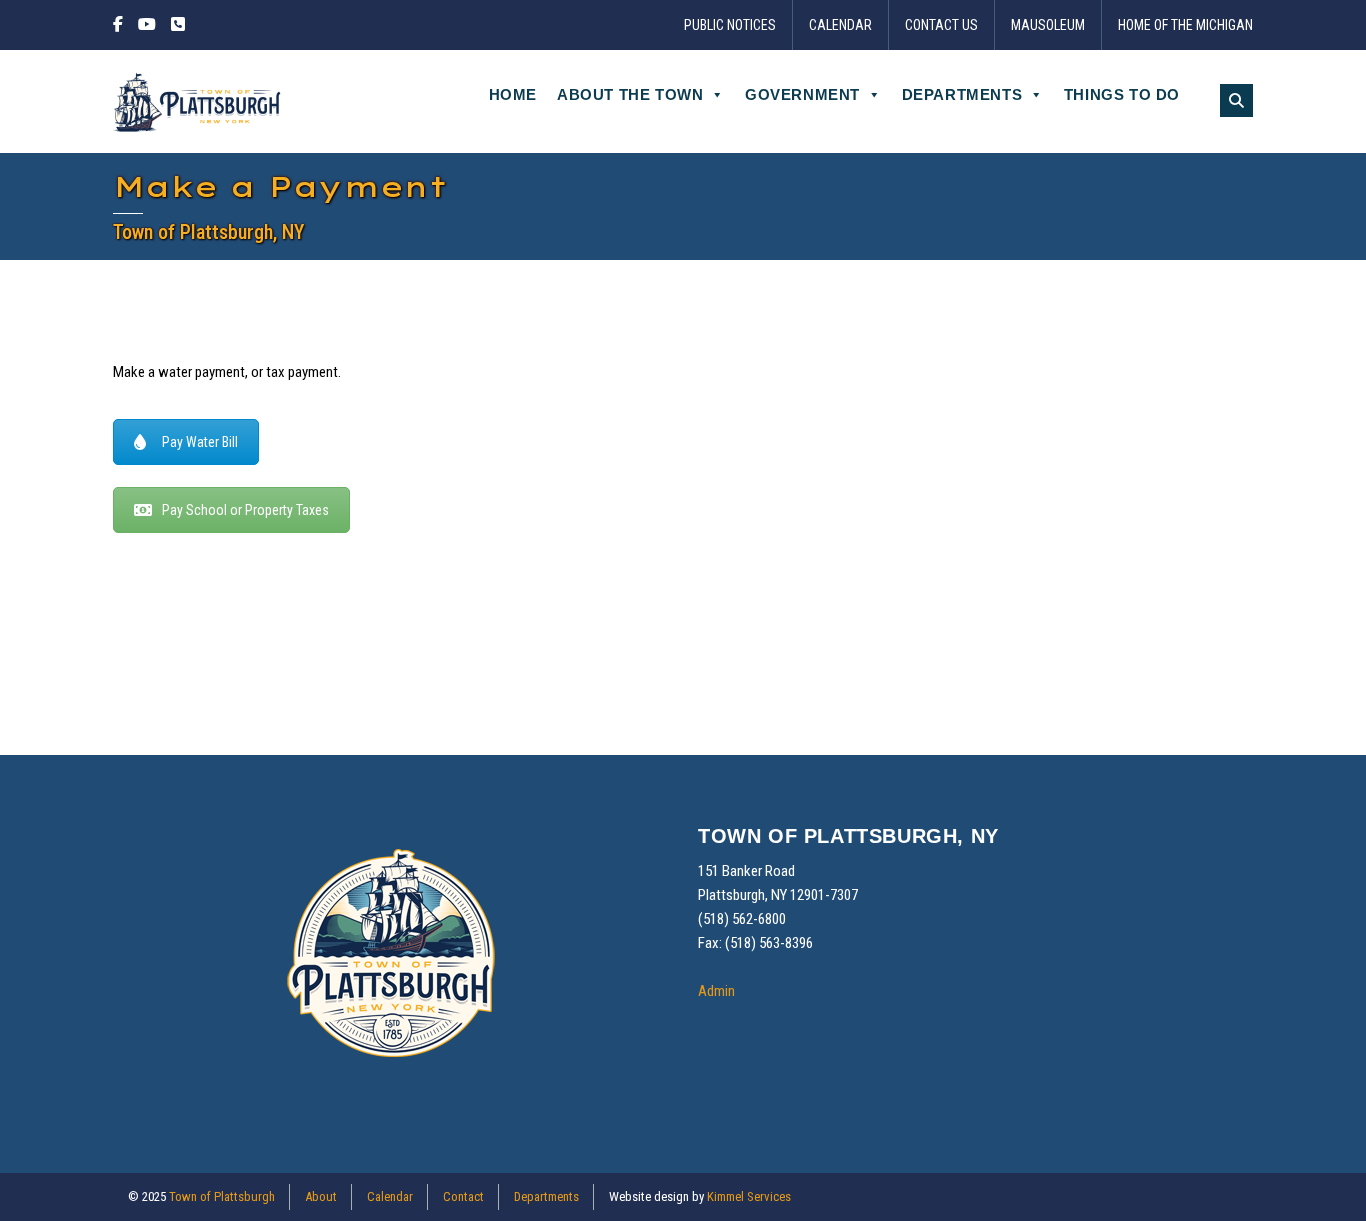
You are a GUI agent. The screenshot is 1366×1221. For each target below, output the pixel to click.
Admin (716, 991)
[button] (1236, 100)
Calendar (840, 25)
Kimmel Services (749, 1196)
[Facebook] (121, 25)
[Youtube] (147, 25)
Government (802, 94)
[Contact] (178, 25)
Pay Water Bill (200, 442)
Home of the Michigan (1185, 25)
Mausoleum (1048, 25)
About (321, 1196)
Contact (463, 1196)
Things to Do (1122, 94)
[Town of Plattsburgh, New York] (198, 101)
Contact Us (941, 25)
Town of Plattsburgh (222, 1196)
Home (513, 94)
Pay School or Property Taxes (245, 510)
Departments (962, 94)
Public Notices (730, 25)
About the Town (630, 94)
